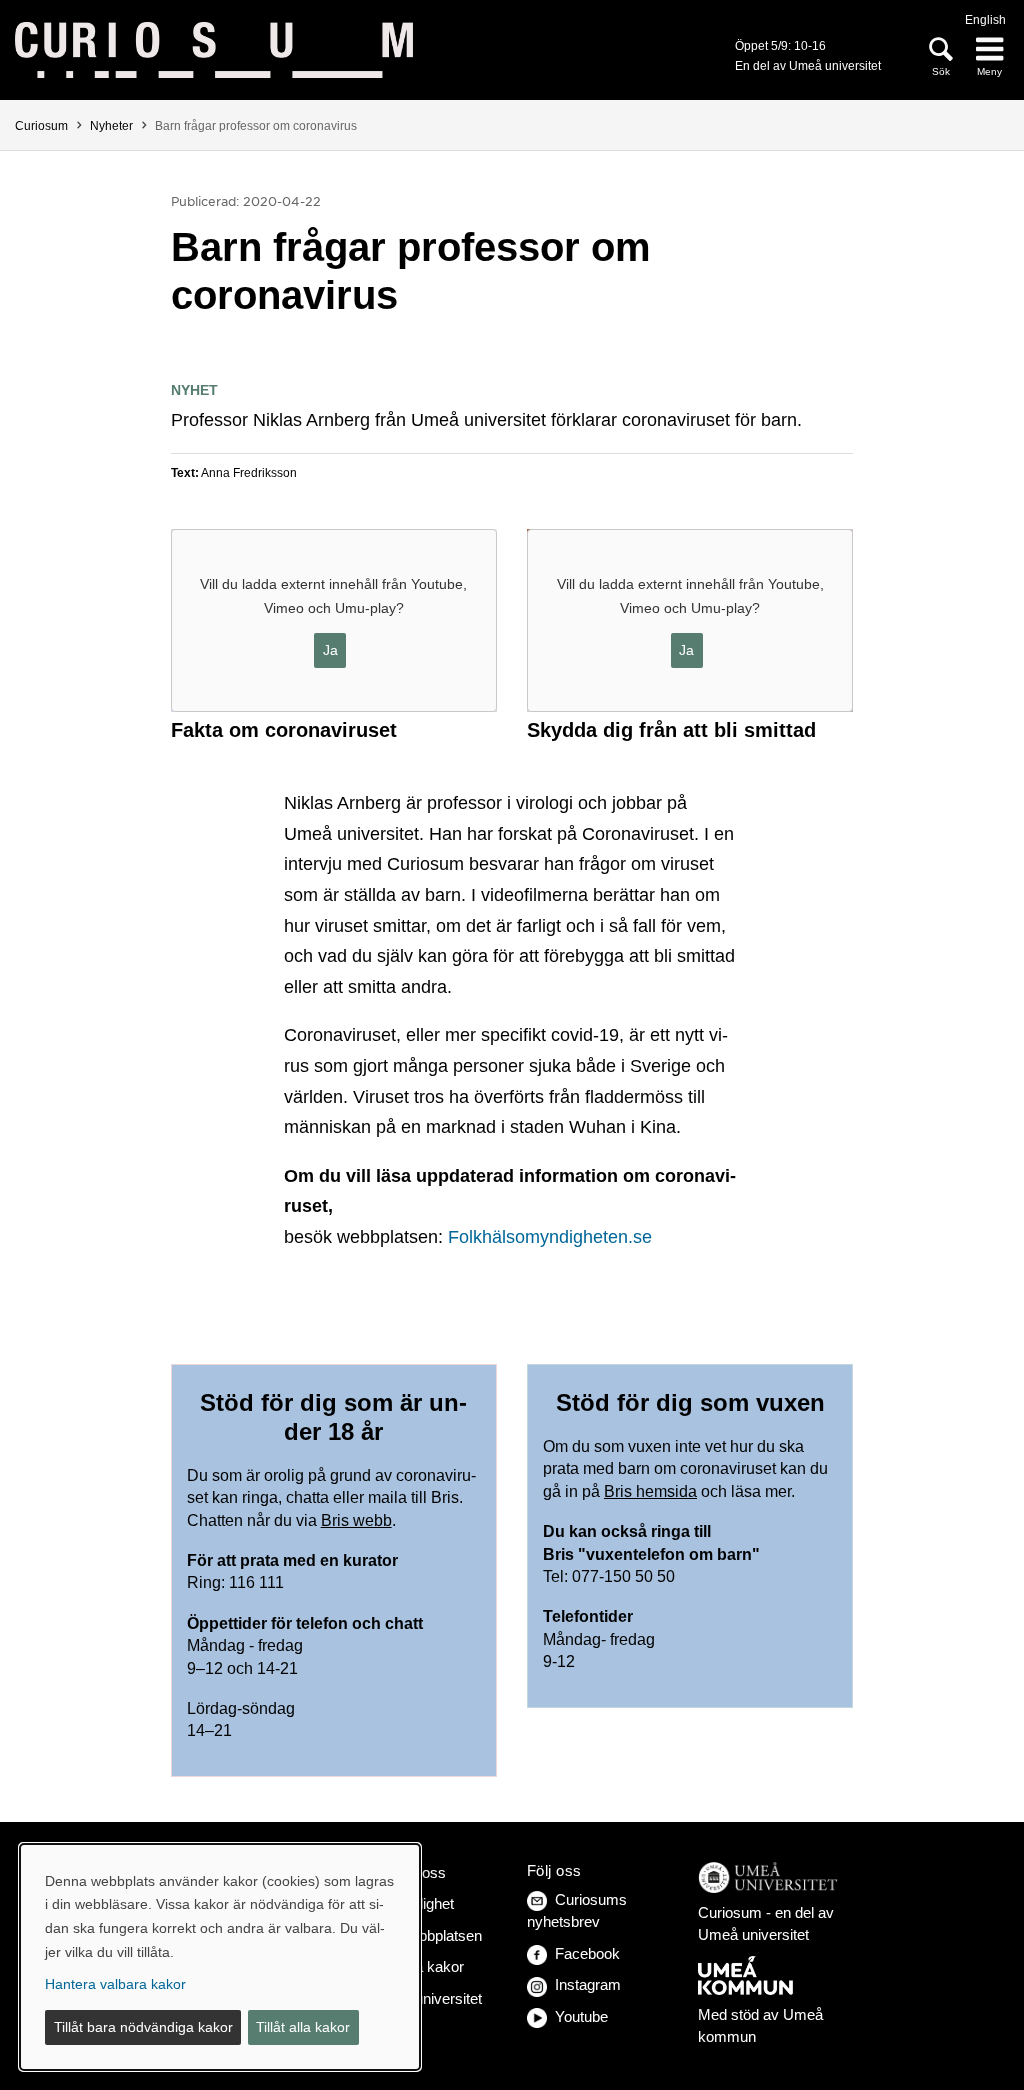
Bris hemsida (650, 1491)
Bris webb (356, 1520)
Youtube (581, 2016)
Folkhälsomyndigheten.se (550, 1237)
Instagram (588, 1984)
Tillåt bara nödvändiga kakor (143, 2027)
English (985, 20)
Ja (330, 650)
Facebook (587, 1953)
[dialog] (220, 1957)
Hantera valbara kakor (115, 1984)
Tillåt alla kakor (303, 2027)
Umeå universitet (426, 1998)
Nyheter (111, 126)
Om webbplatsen (426, 1935)
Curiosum (41, 126)
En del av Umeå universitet (808, 66)
